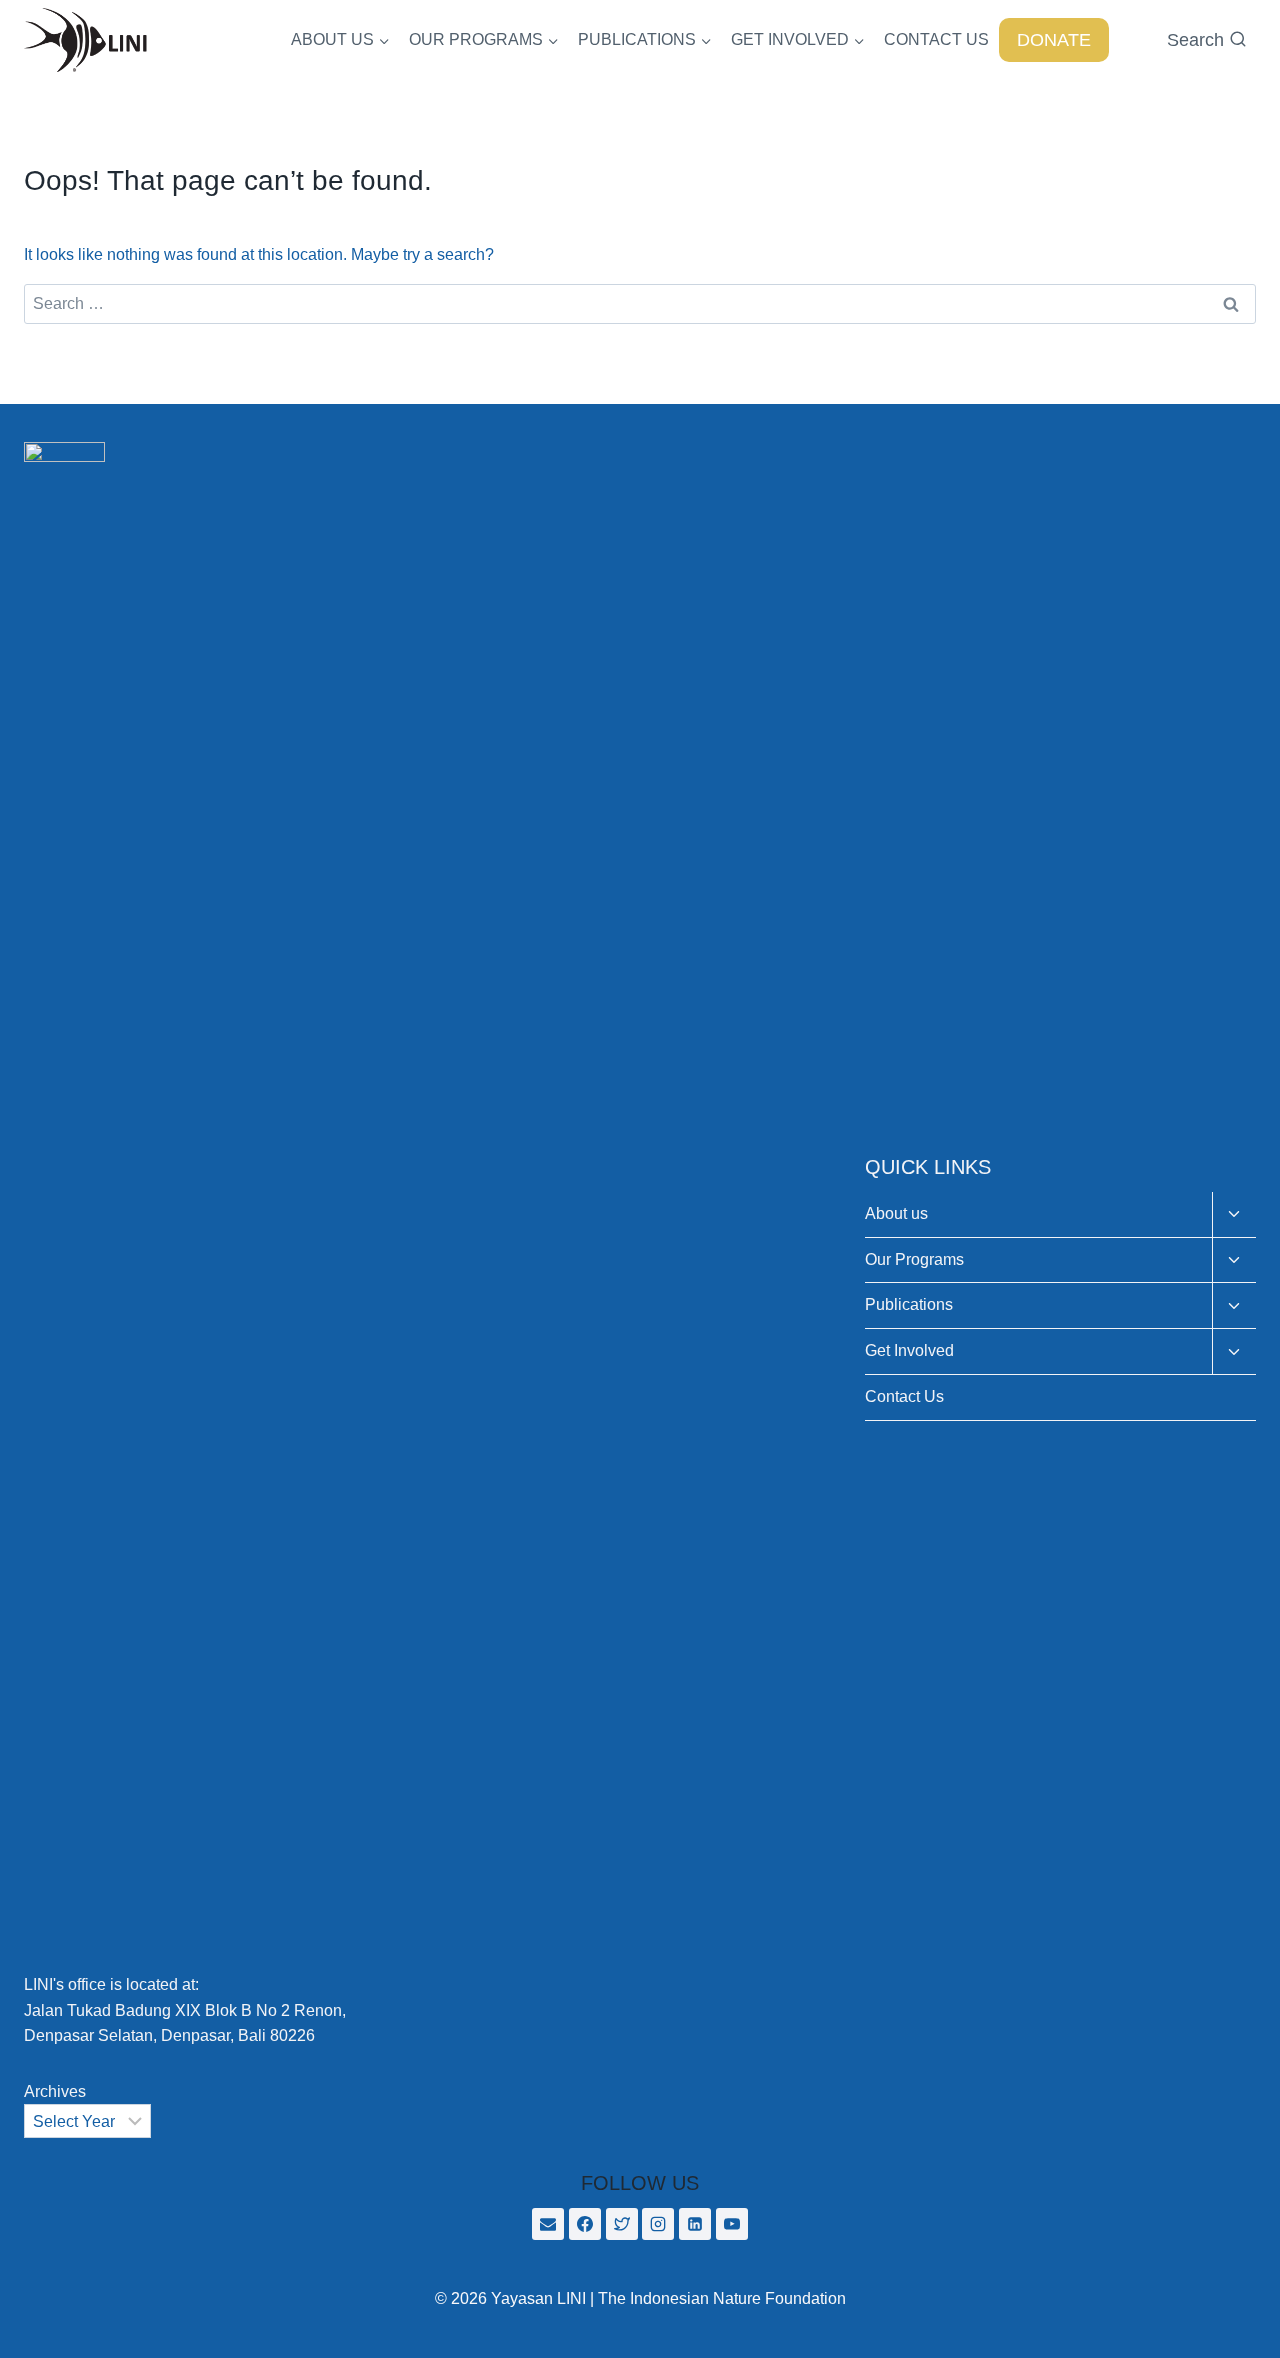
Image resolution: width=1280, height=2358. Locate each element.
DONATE (1054, 40)
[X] (622, 2224)
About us (896, 1213)
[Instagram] (658, 2224)
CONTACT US (936, 39)
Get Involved (909, 1350)
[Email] (548, 2224)
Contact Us (904, 1396)
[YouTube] (732, 2224)
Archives (55, 2091)
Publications (909, 1304)
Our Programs (914, 1259)
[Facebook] (585, 2224)
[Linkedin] (695, 2224)
